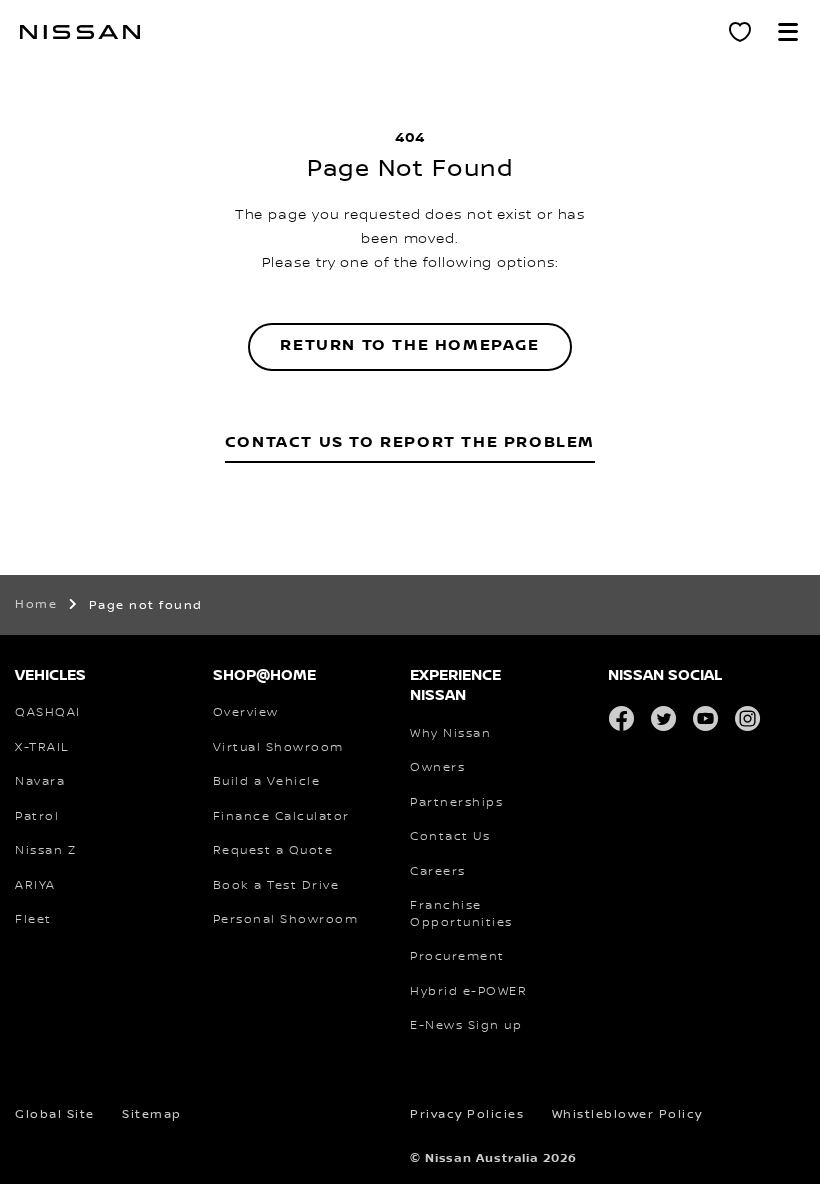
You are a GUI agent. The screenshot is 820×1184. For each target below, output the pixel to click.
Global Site (55, 1114)
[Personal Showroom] (740, 32)
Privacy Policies (467, 1114)
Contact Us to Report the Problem (410, 442)
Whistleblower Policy (627, 1114)
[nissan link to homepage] (80, 32)
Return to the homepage (409, 345)
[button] (788, 32)
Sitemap (152, 1114)
